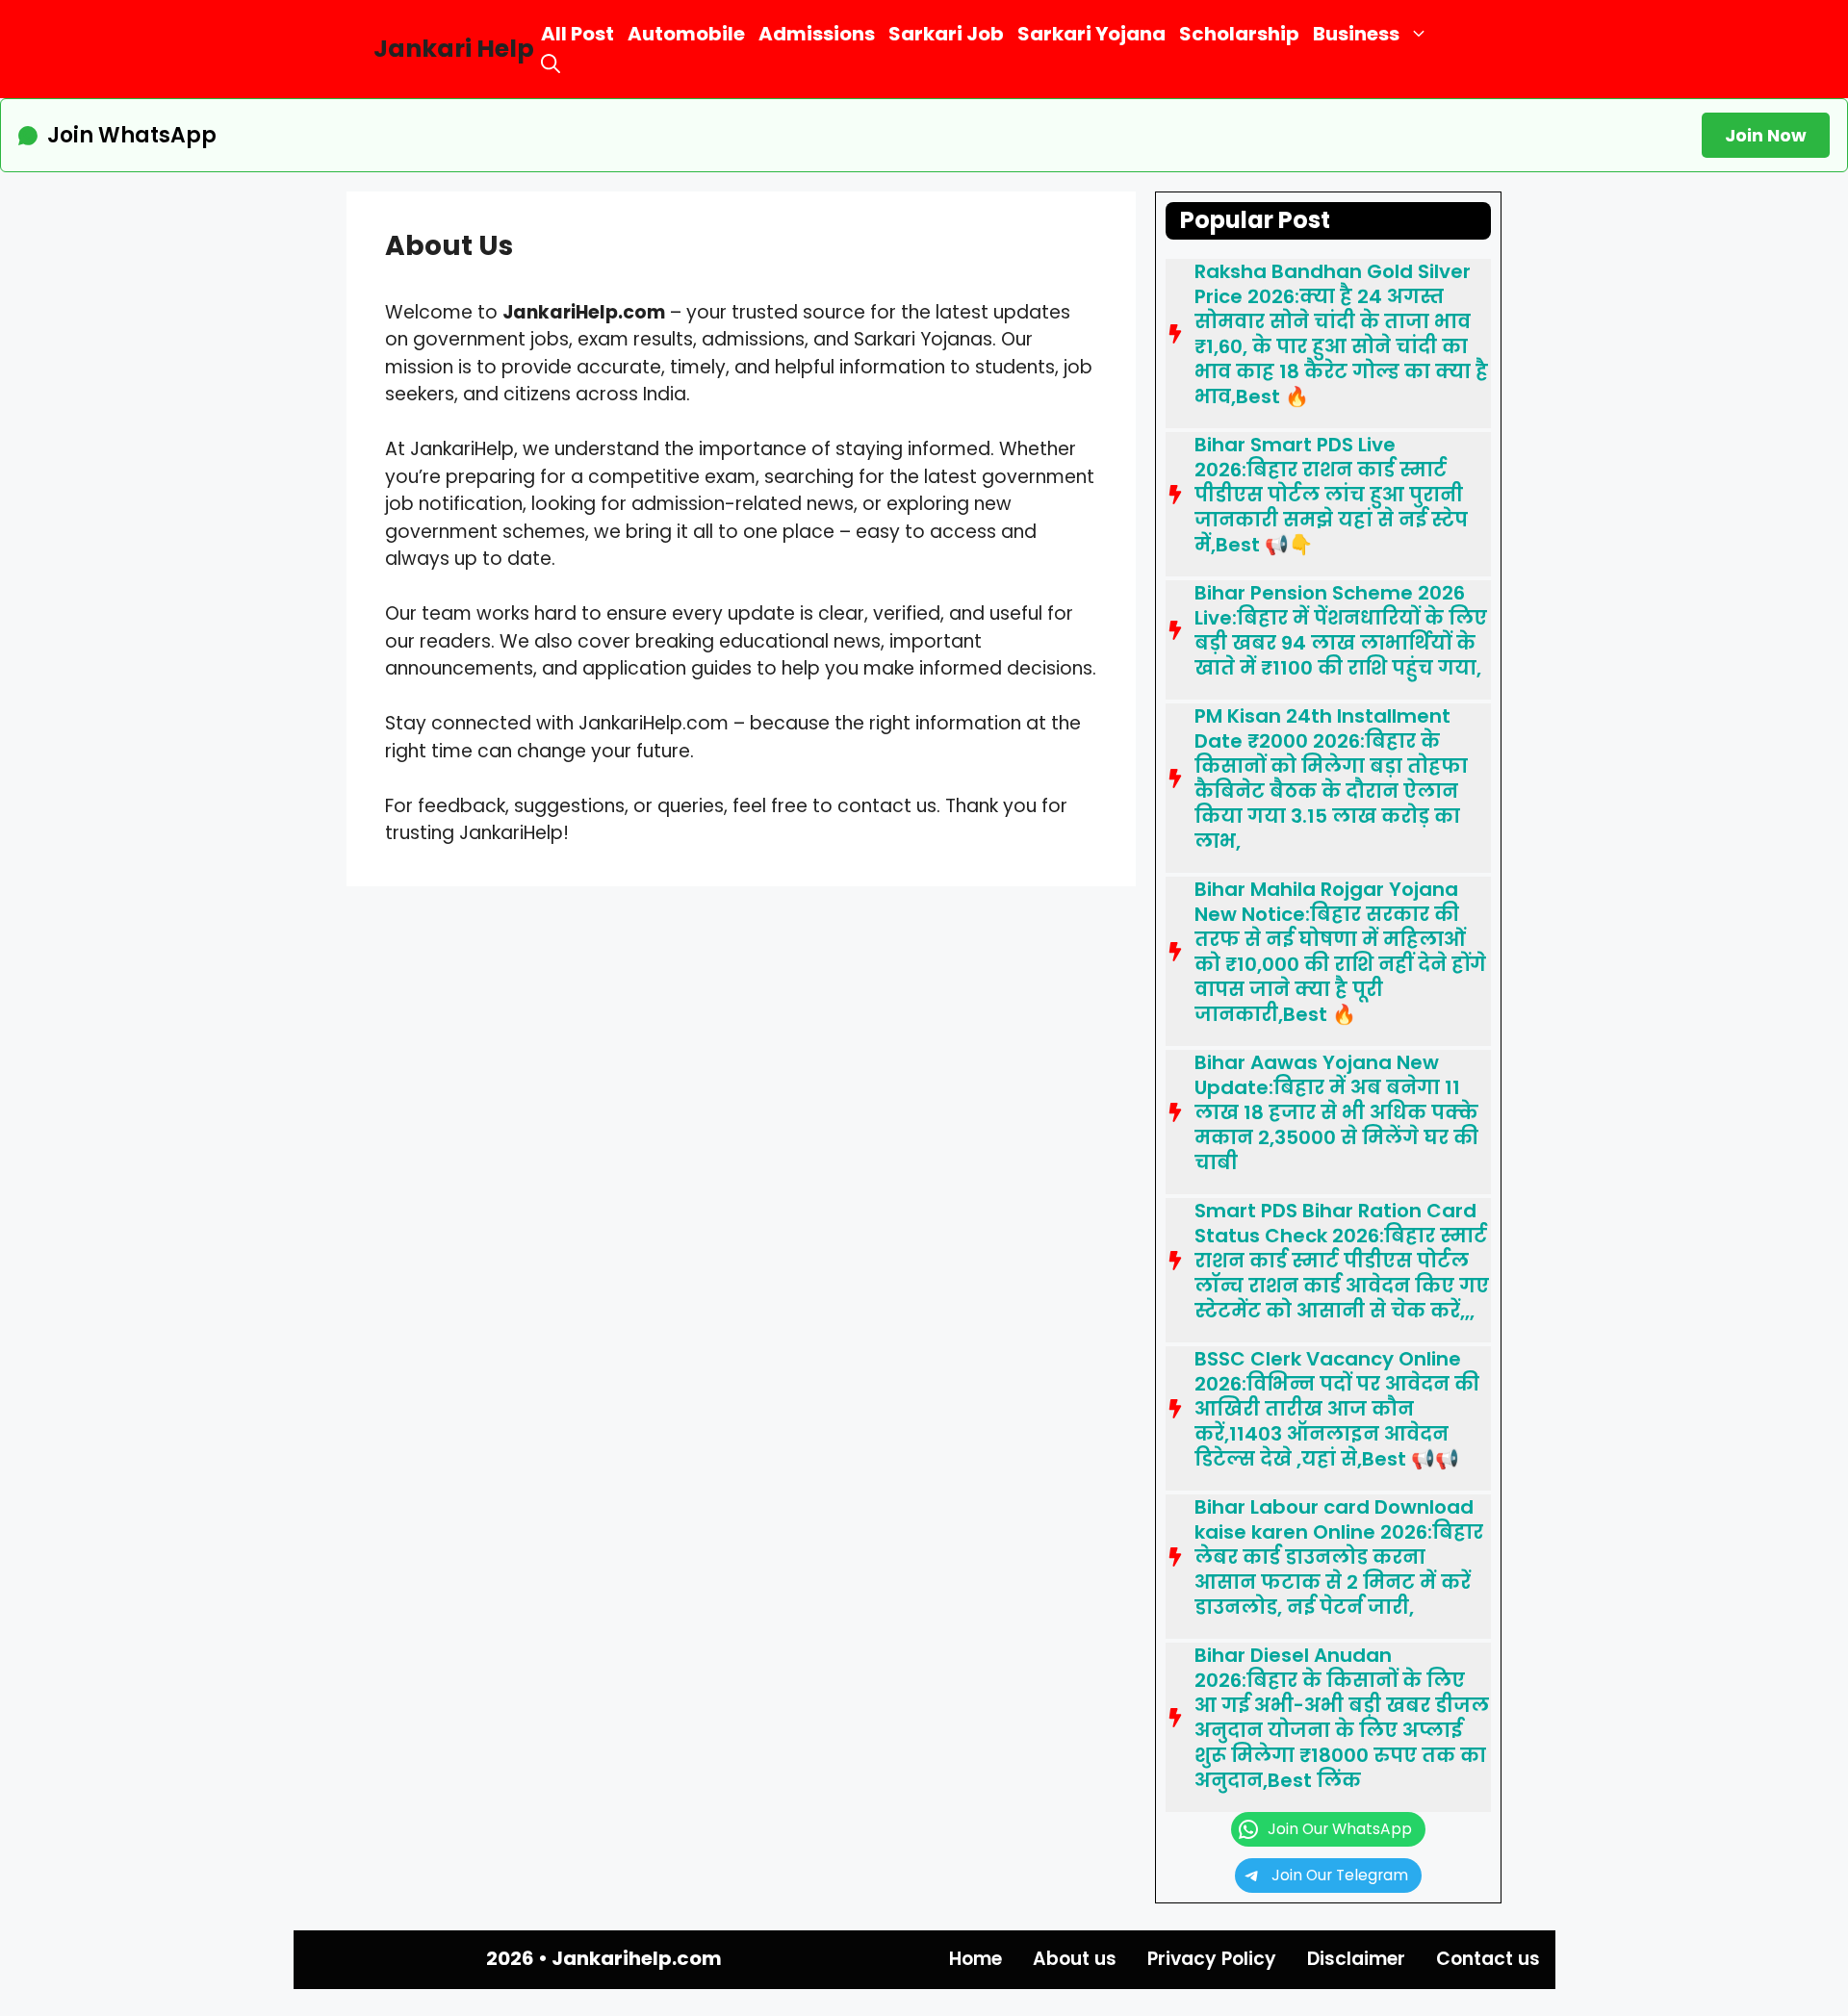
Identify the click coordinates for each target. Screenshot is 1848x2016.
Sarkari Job (946, 34)
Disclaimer (1356, 1959)
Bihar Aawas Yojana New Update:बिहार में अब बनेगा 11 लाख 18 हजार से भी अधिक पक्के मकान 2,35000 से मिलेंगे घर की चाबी (1336, 1112)
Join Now (1766, 135)
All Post (577, 34)
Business (1356, 34)
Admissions (817, 34)
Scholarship (1239, 34)
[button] (551, 64)
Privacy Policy (1212, 1959)
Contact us (1488, 1959)
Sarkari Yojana (1091, 34)
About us (1075, 1959)
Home (975, 1959)
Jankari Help (454, 49)
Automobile (686, 34)
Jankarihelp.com (637, 1958)
